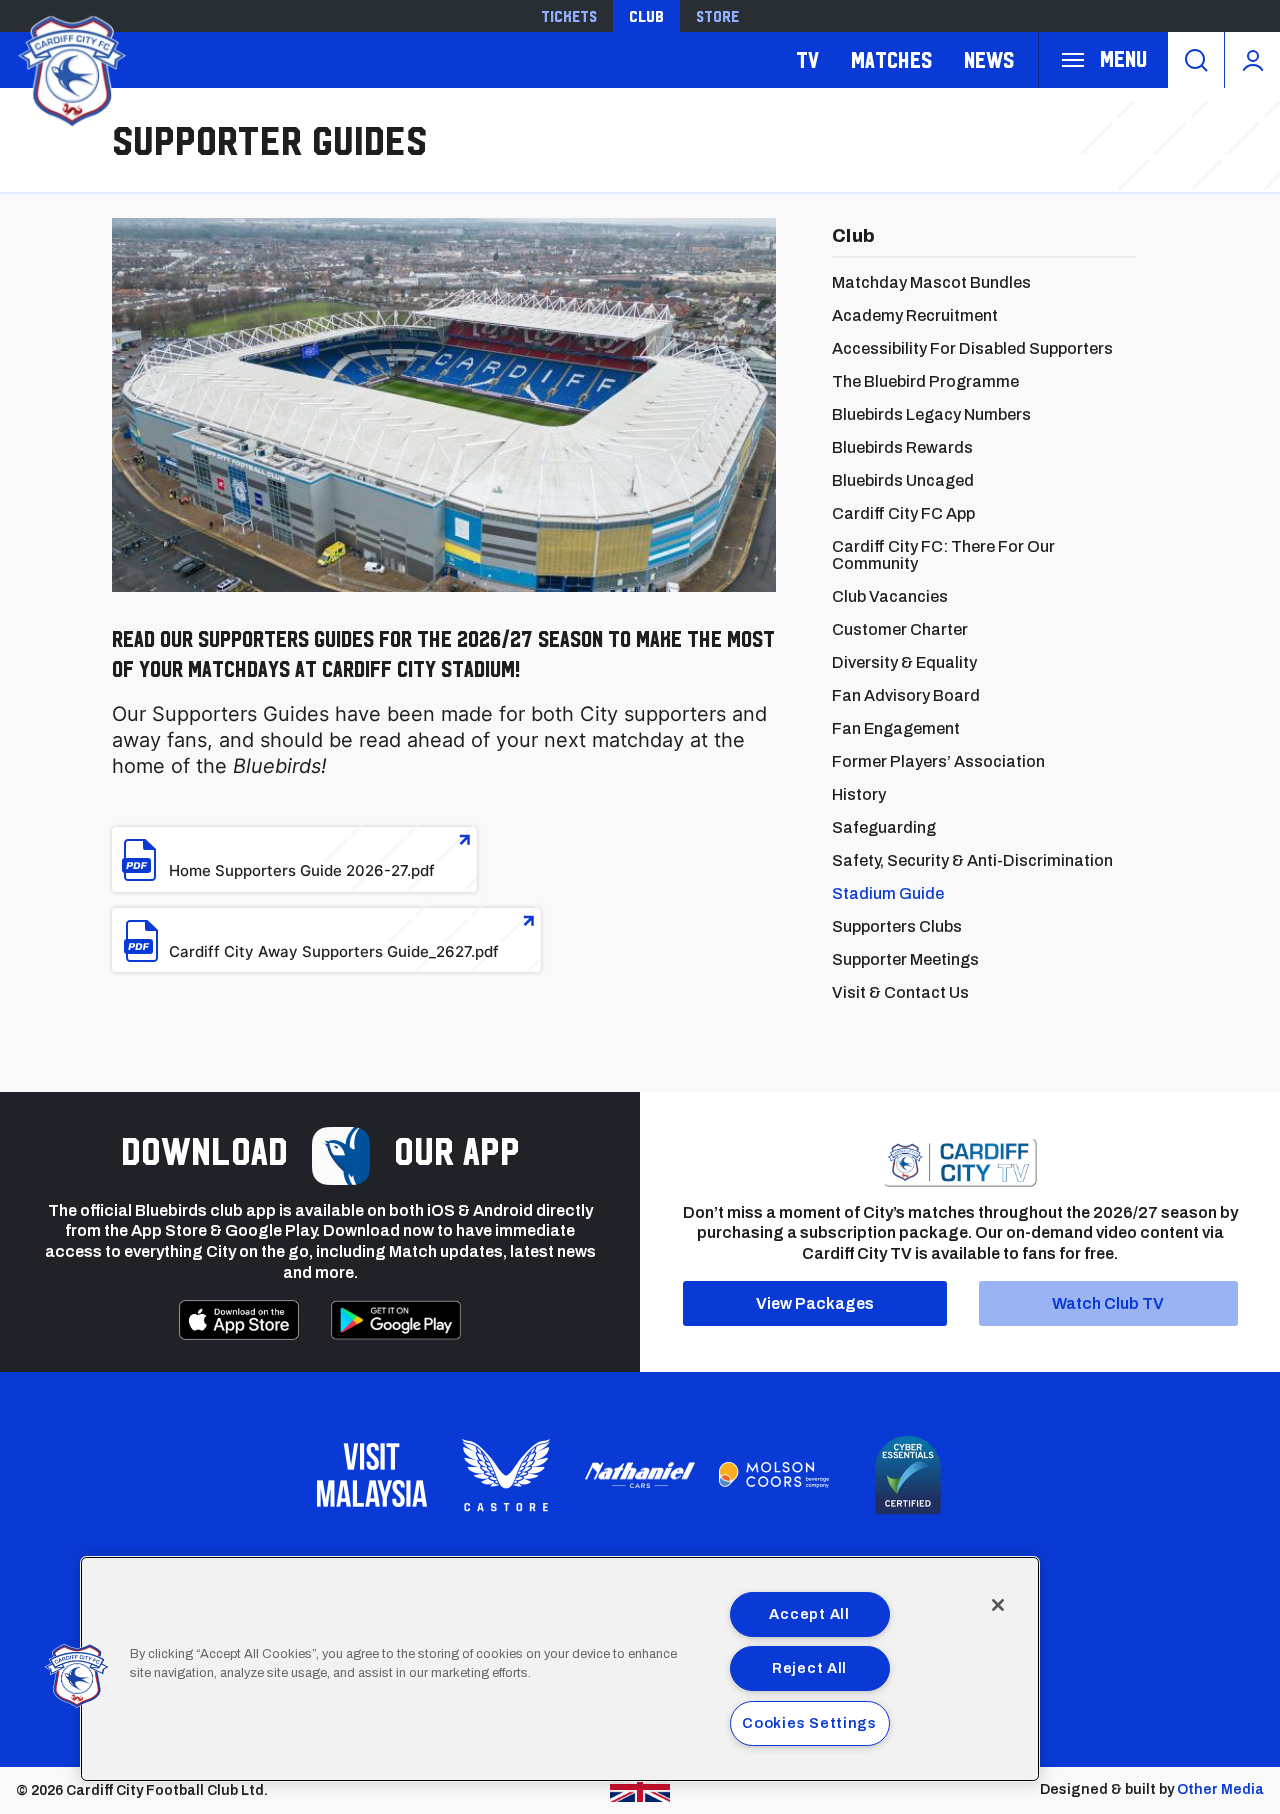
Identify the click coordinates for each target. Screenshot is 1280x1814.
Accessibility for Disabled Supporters (972, 348)
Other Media (1220, 1789)
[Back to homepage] (70, 68)
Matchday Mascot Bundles (931, 282)
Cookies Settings (809, 1723)
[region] (560, 1669)
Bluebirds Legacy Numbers (931, 414)
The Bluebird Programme (925, 381)
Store (717, 16)
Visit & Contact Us (900, 992)
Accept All (809, 1614)
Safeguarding (884, 827)
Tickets (569, 16)
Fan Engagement (896, 728)
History (859, 794)
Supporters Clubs (897, 926)
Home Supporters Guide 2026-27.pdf (302, 870)
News (989, 59)
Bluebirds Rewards (902, 447)
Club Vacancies (890, 596)
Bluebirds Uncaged (903, 480)
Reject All (809, 1668)
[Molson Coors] (774, 1475)
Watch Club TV (1108, 1303)
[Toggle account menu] (1252, 60)
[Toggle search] (1196, 60)
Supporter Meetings (905, 959)
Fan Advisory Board (906, 695)
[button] (77, 1676)
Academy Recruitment (915, 315)
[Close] (998, 1605)
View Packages (815, 1303)
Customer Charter (900, 629)
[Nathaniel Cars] (640, 1475)
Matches (891, 59)
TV (807, 59)
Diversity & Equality (904, 662)
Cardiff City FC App (903, 513)
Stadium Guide (888, 893)
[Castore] (506, 1475)
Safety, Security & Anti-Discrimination (972, 860)
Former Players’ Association (938, 761)
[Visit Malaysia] (372, 1475)
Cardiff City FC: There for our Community (943, 555)
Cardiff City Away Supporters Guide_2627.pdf (334, 951)
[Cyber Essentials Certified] (908, 1475)
